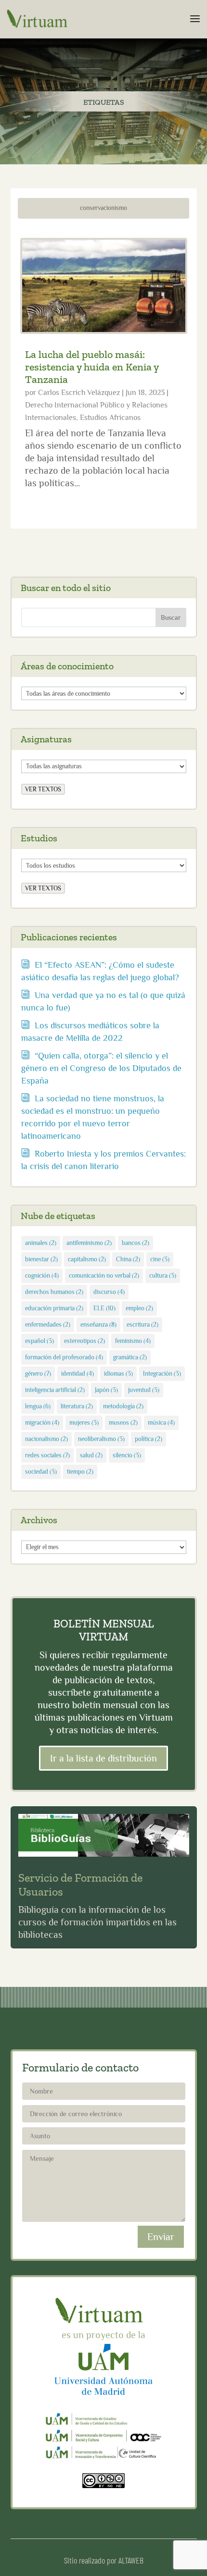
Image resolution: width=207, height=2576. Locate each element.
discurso (109, 1292)
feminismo (133, 1341)
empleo (139, 1308)
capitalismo (87, 1259)
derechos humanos (54, 1292)
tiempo (80, 1472)
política (149, 1439)
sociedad (41, 1472)
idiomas (118, 1374)
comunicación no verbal (104, 1276)
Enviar (161, 2237)
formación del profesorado (64, 1357)
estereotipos (84, 1341)
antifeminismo (89, 1243)
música (161, 1423)
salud (91, 1455)
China (128, 1259)
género (38, 1374)
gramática (130, 1357)
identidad (78, 1374)
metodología (123, 1406)
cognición (42, 1276)
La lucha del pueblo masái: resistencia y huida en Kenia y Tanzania (92, 367)
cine (160, 1259)
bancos (136, 1243)
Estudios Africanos (110, 418)
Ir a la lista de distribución (103, 1758)
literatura (77, 1406)
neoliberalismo (101, 1439)
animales (41, 1243)
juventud (144, 1390)
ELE (104, 1308)
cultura (163, 1276)
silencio (127, 1455)
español (39, 1341)
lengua (38, 1406)
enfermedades (48, 1325)
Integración (162, 1374)
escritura (142, 1325)
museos (123, 1423)
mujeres (84, 1423)
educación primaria (54, 1308)
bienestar (41, 1259)
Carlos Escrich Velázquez (79, 393)
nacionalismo (46, 1439)
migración (42, 1423)
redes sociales (47, 1455)
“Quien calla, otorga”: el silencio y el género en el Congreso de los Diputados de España (101, 1068)
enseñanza (98, 1325)
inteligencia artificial (55, 1390)
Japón (106, 1390)
